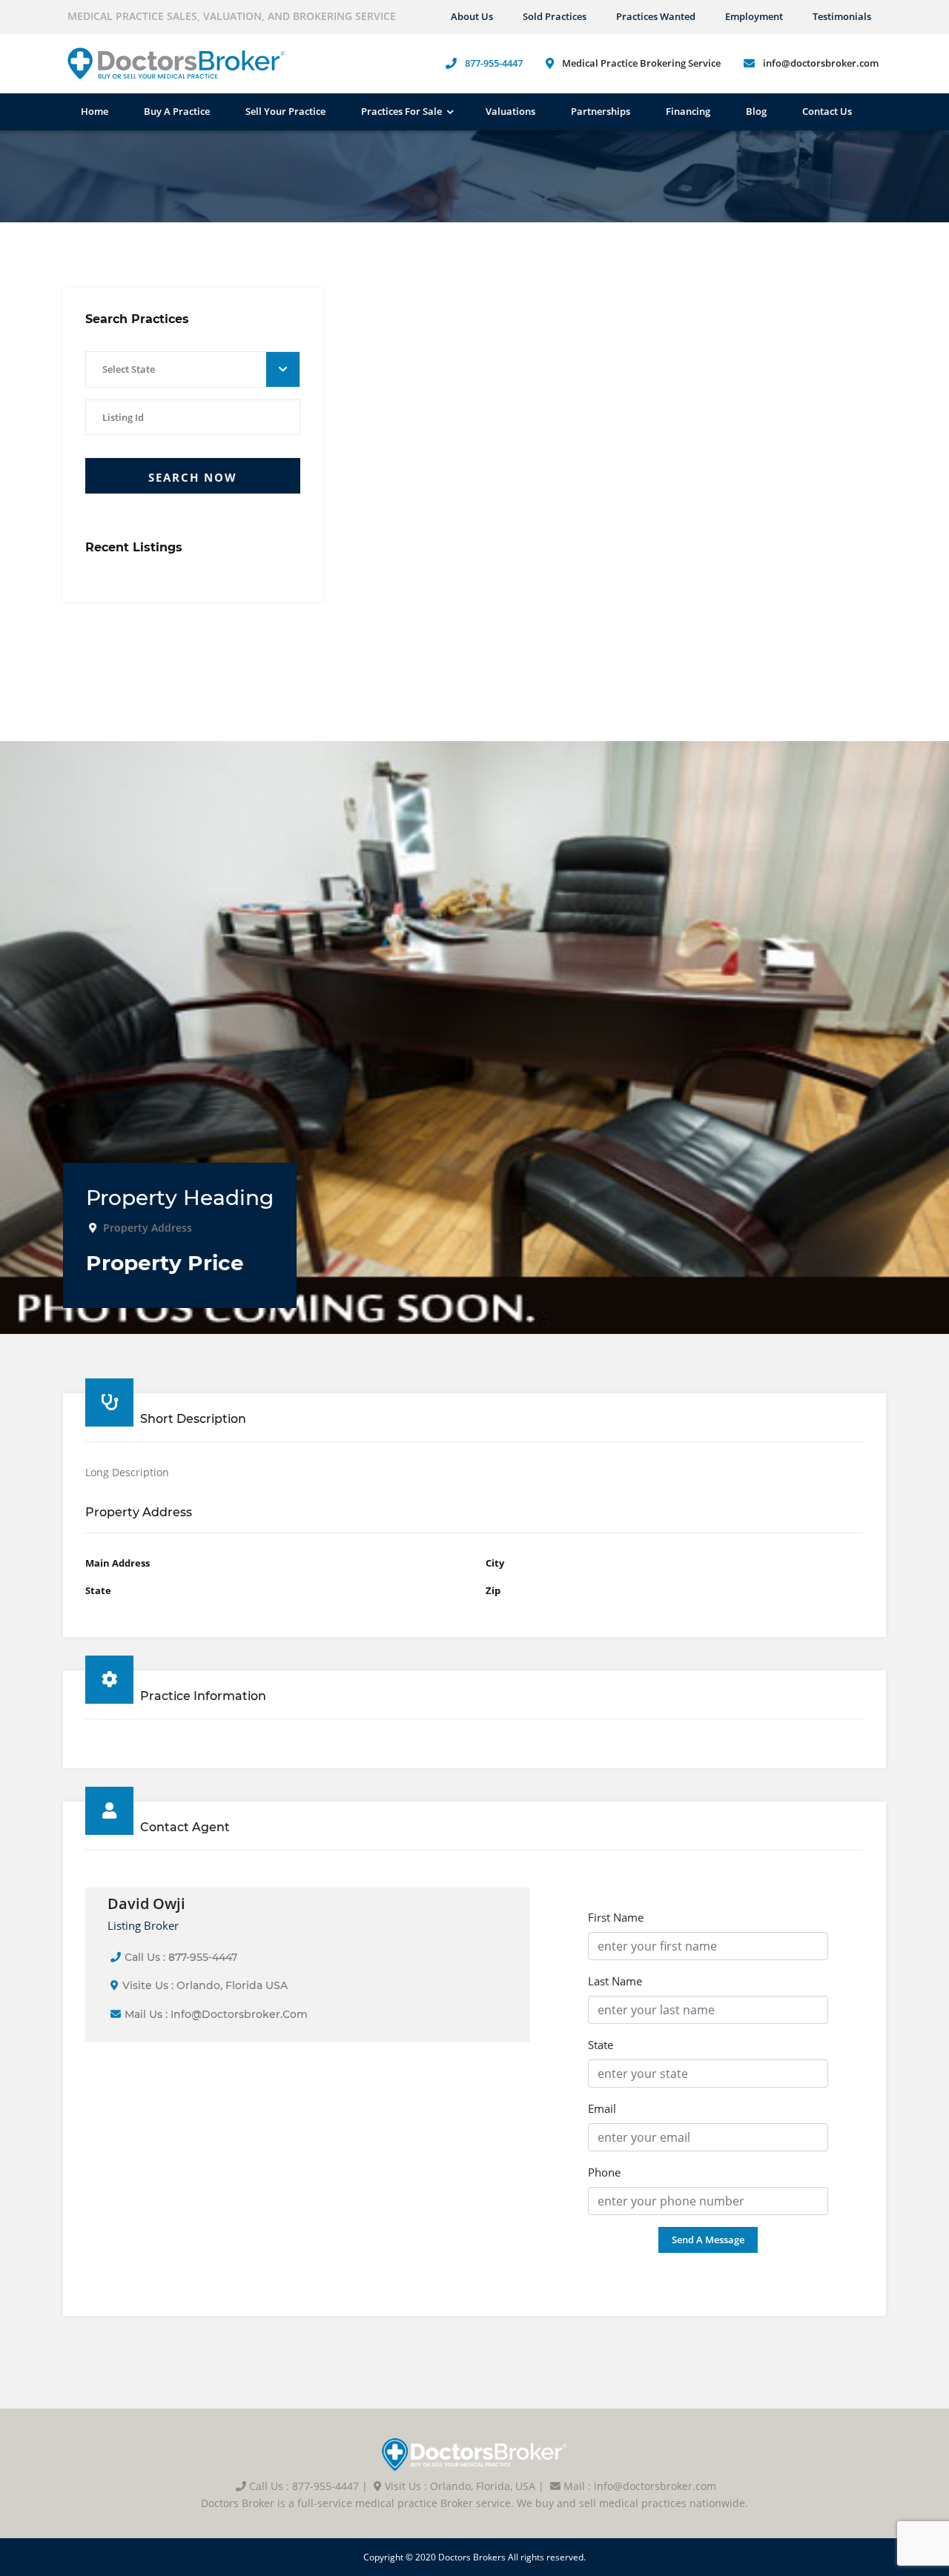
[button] (193, 370)
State (601, 2045)
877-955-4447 (494, 63)
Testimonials (842, 16)
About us (472, 16)
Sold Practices (555, 16)
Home (95, 111)
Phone (604, 2172)
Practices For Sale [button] (401, 111)
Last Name (615, 1981)
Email (602, 2108)
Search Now (193, 477)
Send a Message (708, 2240)
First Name (616, 1917)
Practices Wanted (656, 16)
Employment (754, 16)
